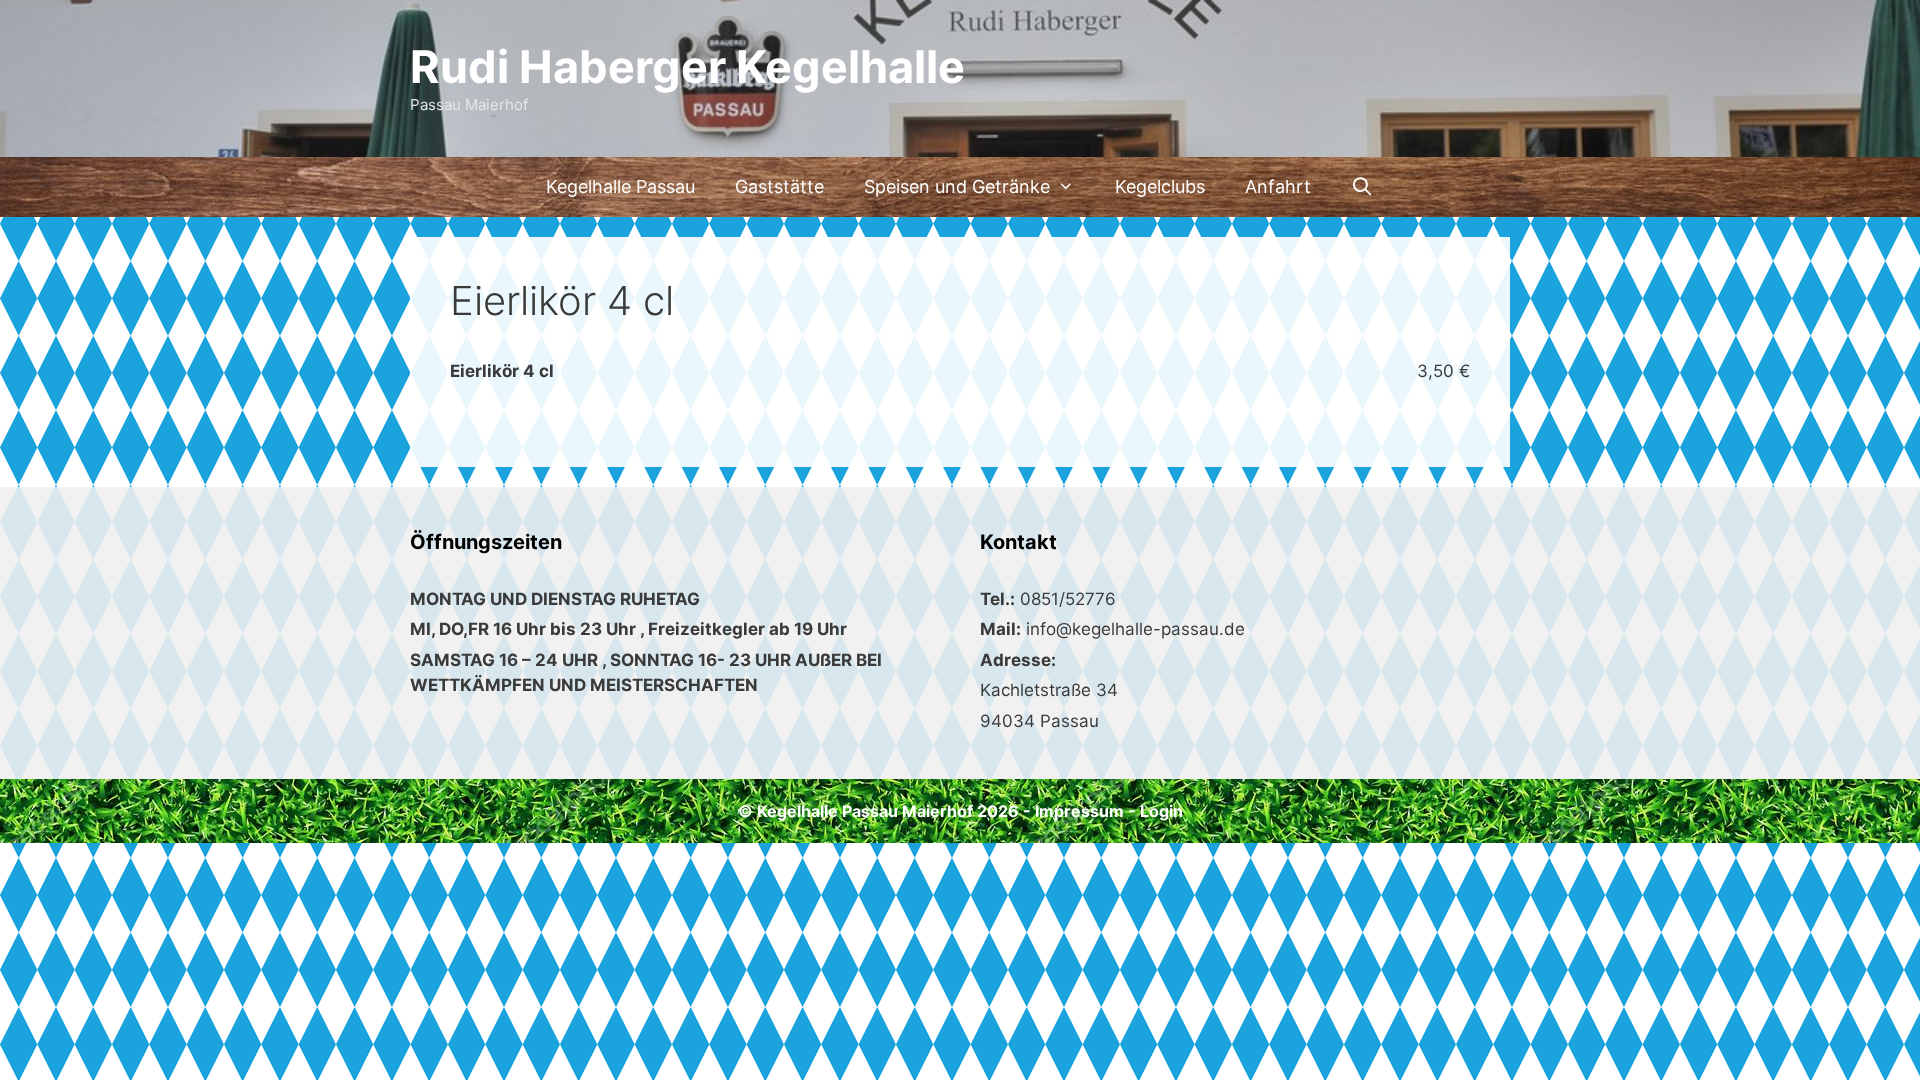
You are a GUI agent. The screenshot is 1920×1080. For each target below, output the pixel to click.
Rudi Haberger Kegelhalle (687, 66)
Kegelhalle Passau (620, 186)
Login (1161, 811)
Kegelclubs (1160, 186)
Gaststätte (779, 186)
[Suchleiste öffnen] (1362, 187)
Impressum (1079, 811)
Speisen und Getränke (957, 186)
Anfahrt (1278, 186)
